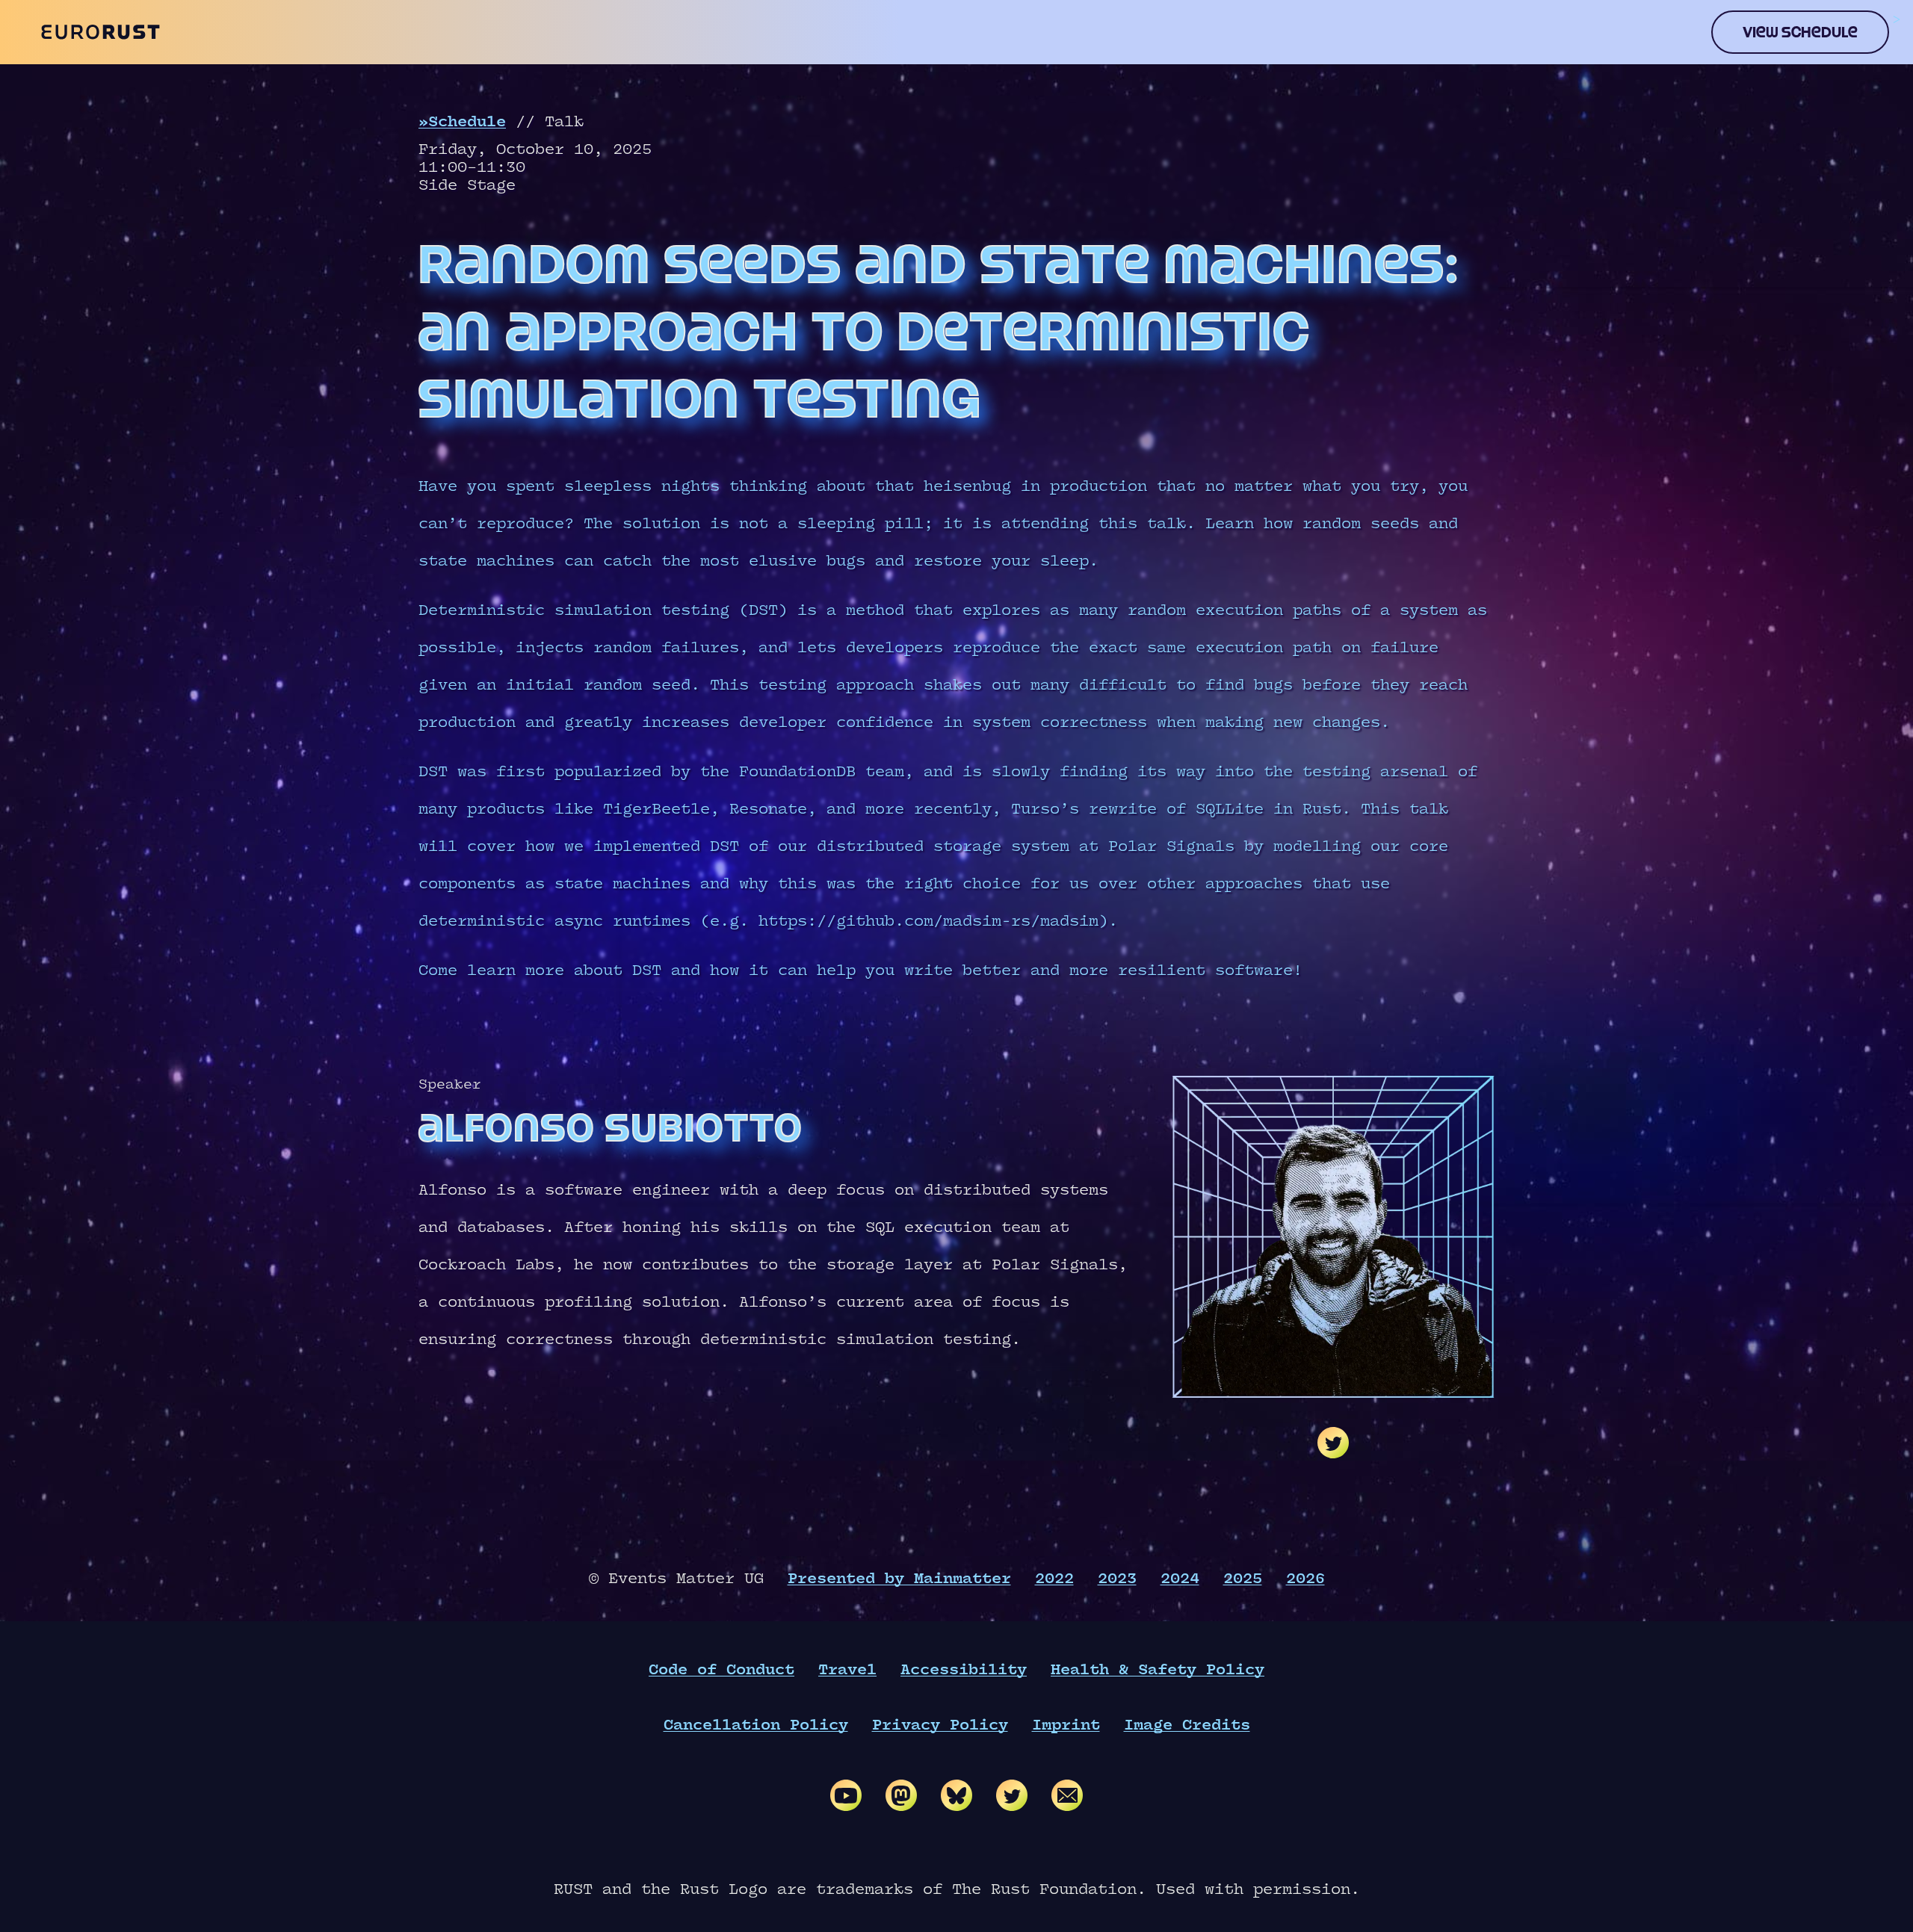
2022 (1054, 1579)
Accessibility (964, 1670)
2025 (1243, 1579)
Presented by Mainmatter (899, 1579)
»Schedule (462, 122)
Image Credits (1187, 1725)
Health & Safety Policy (1158, 1670)
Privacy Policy (940, 1725)
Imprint (1066, 1725)
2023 (1117, 1579)
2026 (1305, 1579)
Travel (847, 1670)
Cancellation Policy (756, 1725)
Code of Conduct (721, 1670)
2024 (1180, 1579)
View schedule (1800, 32)
